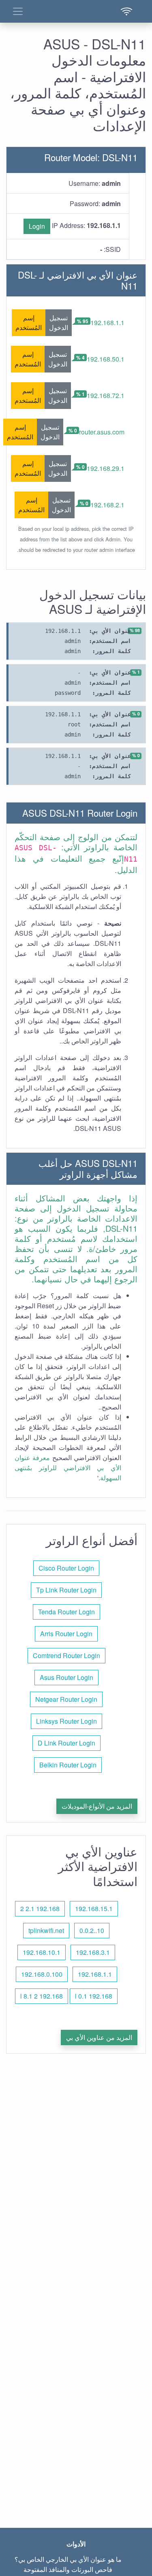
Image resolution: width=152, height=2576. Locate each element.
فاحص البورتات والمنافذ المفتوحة (68, 2569)
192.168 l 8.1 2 (42, 1996)
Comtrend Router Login (66, 1655)
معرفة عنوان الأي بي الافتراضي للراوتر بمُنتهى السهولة (68, 1468)
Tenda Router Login (66, 1612)
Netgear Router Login (66, 1699)
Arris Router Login (66, 1634)
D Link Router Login (66, 1743)
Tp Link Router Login (66, 1590)
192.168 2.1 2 (40, 1909)
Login (37, 226)
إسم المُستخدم (29, 323)
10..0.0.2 (92, 1930)
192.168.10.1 (42, 1952)
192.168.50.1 (106, 359)
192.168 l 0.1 (94, 1996)
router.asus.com (102, 432)
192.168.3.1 (93, 1952)
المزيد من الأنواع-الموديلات (97, 1806)
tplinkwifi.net (46, 1930)
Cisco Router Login (66, 1568)
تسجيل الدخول (59, 323)
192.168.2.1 (107, 505)
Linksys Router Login (66, 1721)
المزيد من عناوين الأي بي (99, 2037)
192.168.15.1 (94, 1909)
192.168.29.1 (106, 468)
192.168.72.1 (106, 395)
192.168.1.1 (107, 323)
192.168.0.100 (42, 1974)
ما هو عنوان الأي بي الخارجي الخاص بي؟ (68, 2559)
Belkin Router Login (68, 1765)
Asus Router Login (66, 1677)
